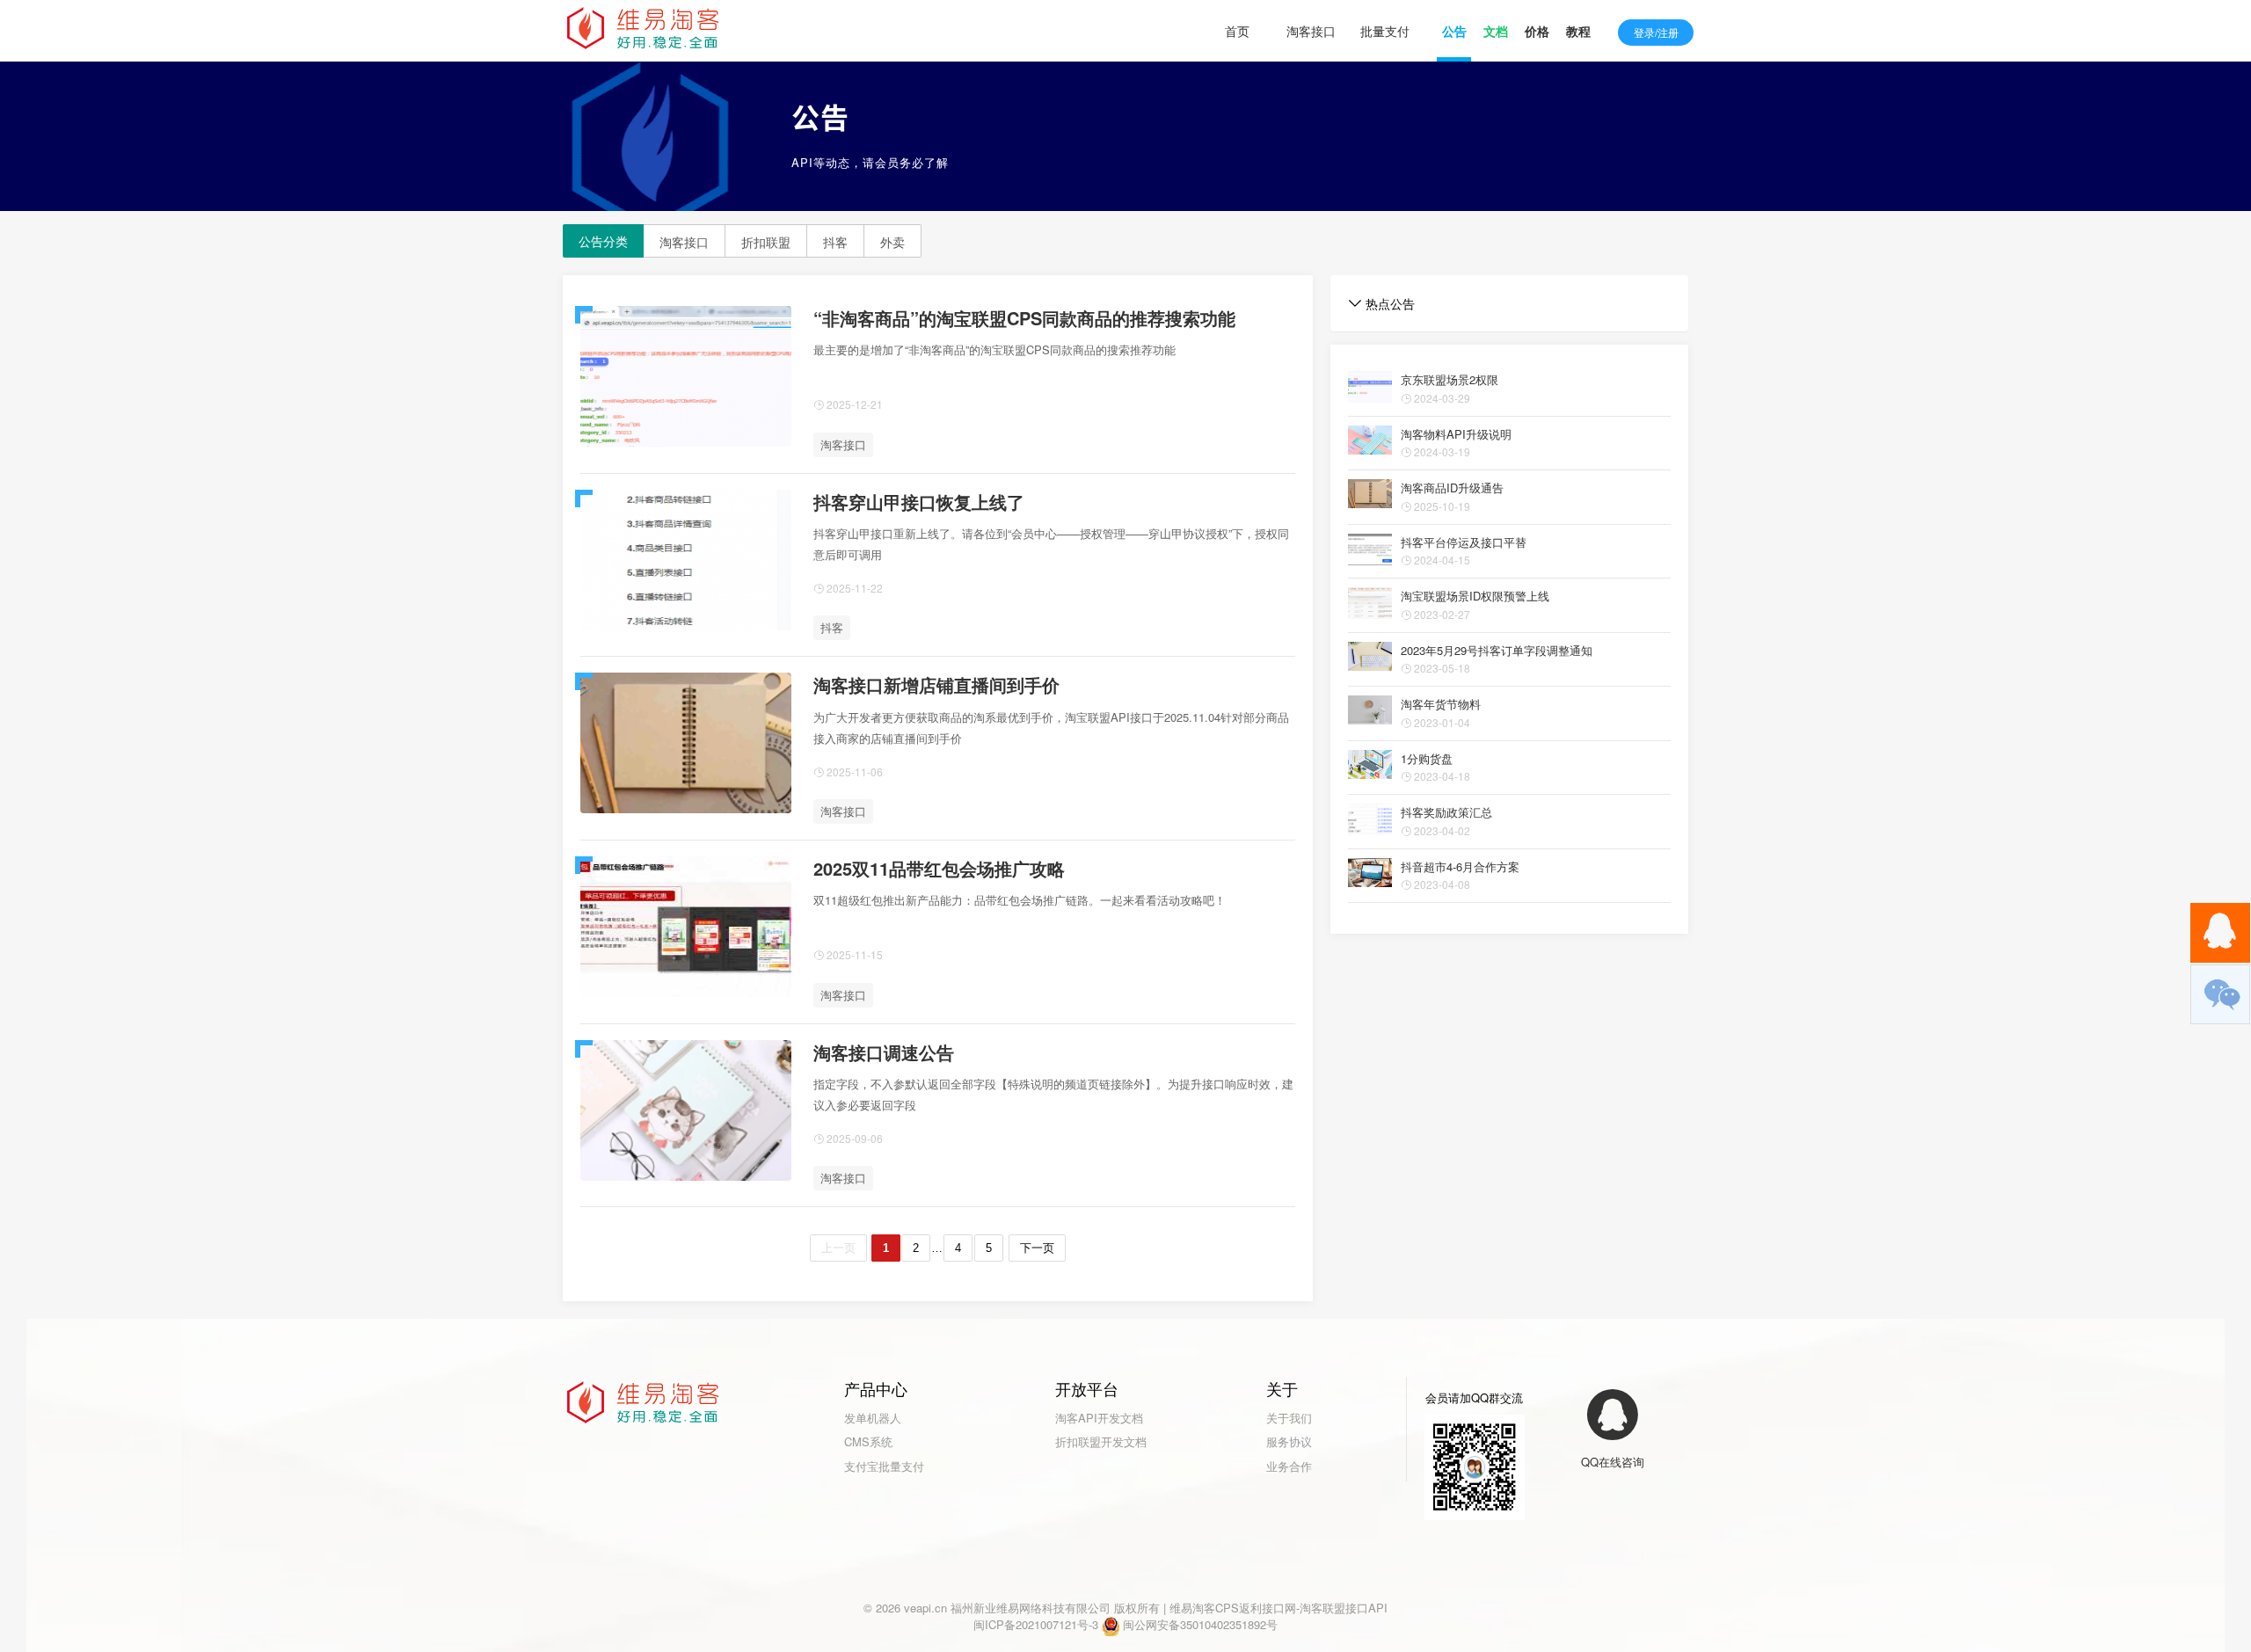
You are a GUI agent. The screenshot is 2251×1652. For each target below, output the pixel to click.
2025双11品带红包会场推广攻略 (939, 868)
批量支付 (1385, 31)
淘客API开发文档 (1099, 1418)
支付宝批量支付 (884, 1466)
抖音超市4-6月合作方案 (1460, 866)
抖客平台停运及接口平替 (1464, 542)
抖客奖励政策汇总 (1446, 812)
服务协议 (1289, 1441)
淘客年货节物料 (1441, 704)
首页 (1237, 31)
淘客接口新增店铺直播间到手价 (936, 684)
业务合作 (1289, 1466)
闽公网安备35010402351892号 (1200, 1624)
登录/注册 (1656, 32)
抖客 (835, 242)
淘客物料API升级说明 (1456, 434)
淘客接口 (1311, 31)
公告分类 (603, 241)
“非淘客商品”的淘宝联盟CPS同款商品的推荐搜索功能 (1024, 318)
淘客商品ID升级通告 (1452, 488)
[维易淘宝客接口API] (646, 30)
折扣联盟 (766, 242)
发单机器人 (873, 1418)
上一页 (838, 1248)
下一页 (1037, 1248)
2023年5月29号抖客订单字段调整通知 (1497, 650)
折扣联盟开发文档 (1101, 1441)
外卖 (892, 242)
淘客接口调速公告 (884, 1052)
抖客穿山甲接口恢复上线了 (919, 502)
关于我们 (1289, 1418)
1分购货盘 (1427, 758)
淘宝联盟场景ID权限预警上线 (1475, 596)
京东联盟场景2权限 (1450, 379)
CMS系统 (868, 1441)
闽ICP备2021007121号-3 (1036, 1624)
